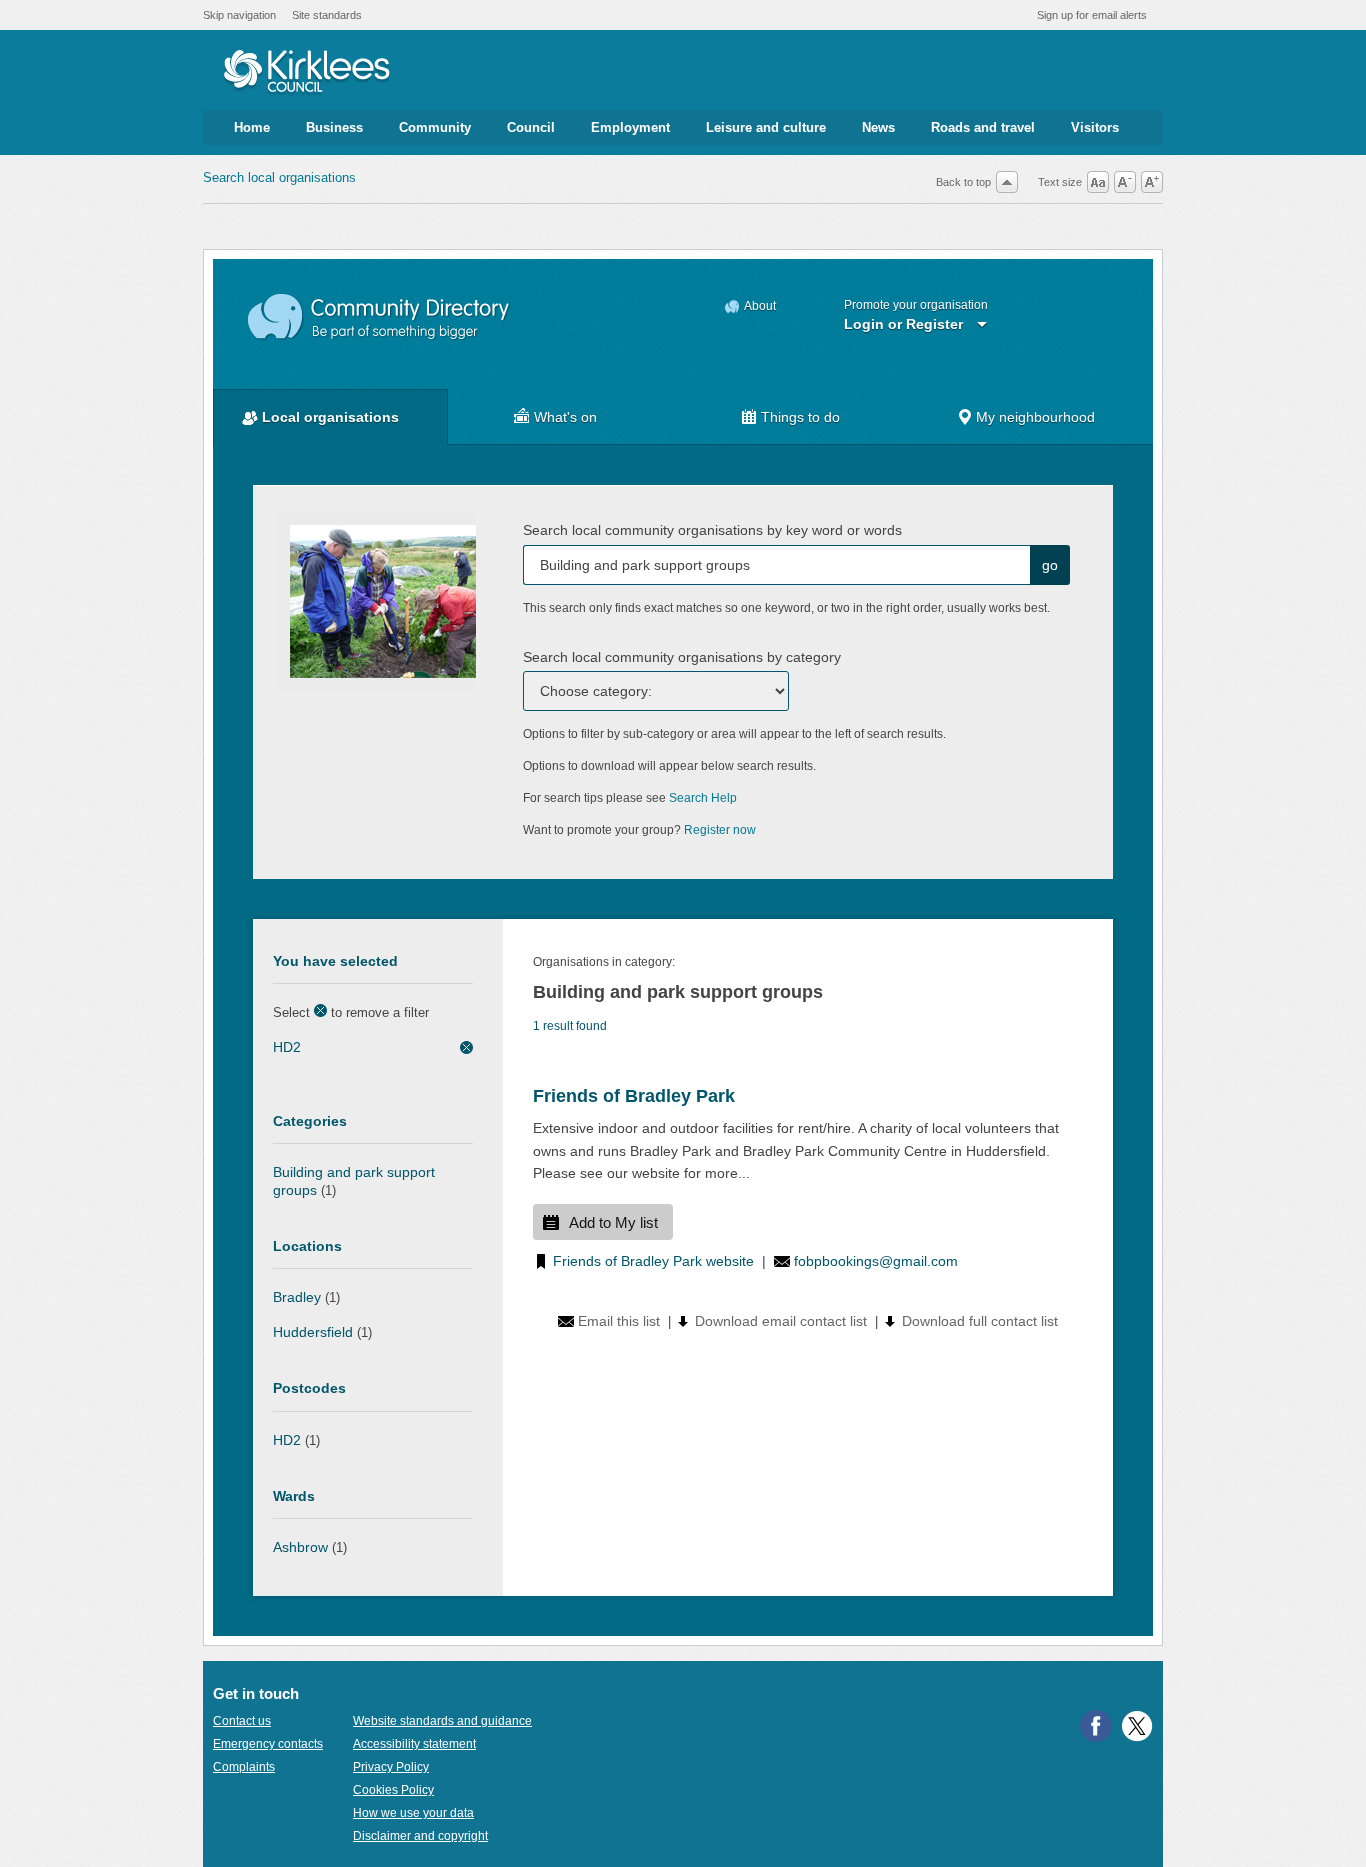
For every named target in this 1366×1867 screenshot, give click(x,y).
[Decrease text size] (1125, 182)
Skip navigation (239, 15)
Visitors (1095, 127)
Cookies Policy (393, 1790)
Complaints (244, 1767)
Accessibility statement (414, 1744)
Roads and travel (983, 127)
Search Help (703, 798)
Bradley (297, 1297)
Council (531, 127)
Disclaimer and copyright (420, 1836)
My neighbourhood (1035, 417)
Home (252, 127)
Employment (630, 127)
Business (334, 127)
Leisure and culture (766, 127)
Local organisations (330, 417)
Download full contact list (980, 1321)
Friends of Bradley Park (634, 1096)
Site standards (327, 15)
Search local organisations (279, 177)
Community (435, 127)
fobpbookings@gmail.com (876, 1261)
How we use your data (413, 1813)
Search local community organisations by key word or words (712, 530)
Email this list (619, 1321)
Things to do (800, 417)
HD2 (287, 1047)
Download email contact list (781, 1321)
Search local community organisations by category (682, 657)
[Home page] (306, 73)
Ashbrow (300, 1547)
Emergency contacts (268, 1744)
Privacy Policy (391, 1767)
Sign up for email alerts (1092, 15)
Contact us (242, 1721)
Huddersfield (313, 1332)
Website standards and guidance (442, 1721)
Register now (720, 830)
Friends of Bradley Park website (653, 1261)
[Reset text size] (1098, 182)
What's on (565, 417)
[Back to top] (1007, 182)
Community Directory (379, 317)
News (878, 127)
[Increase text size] (1152, 182)
